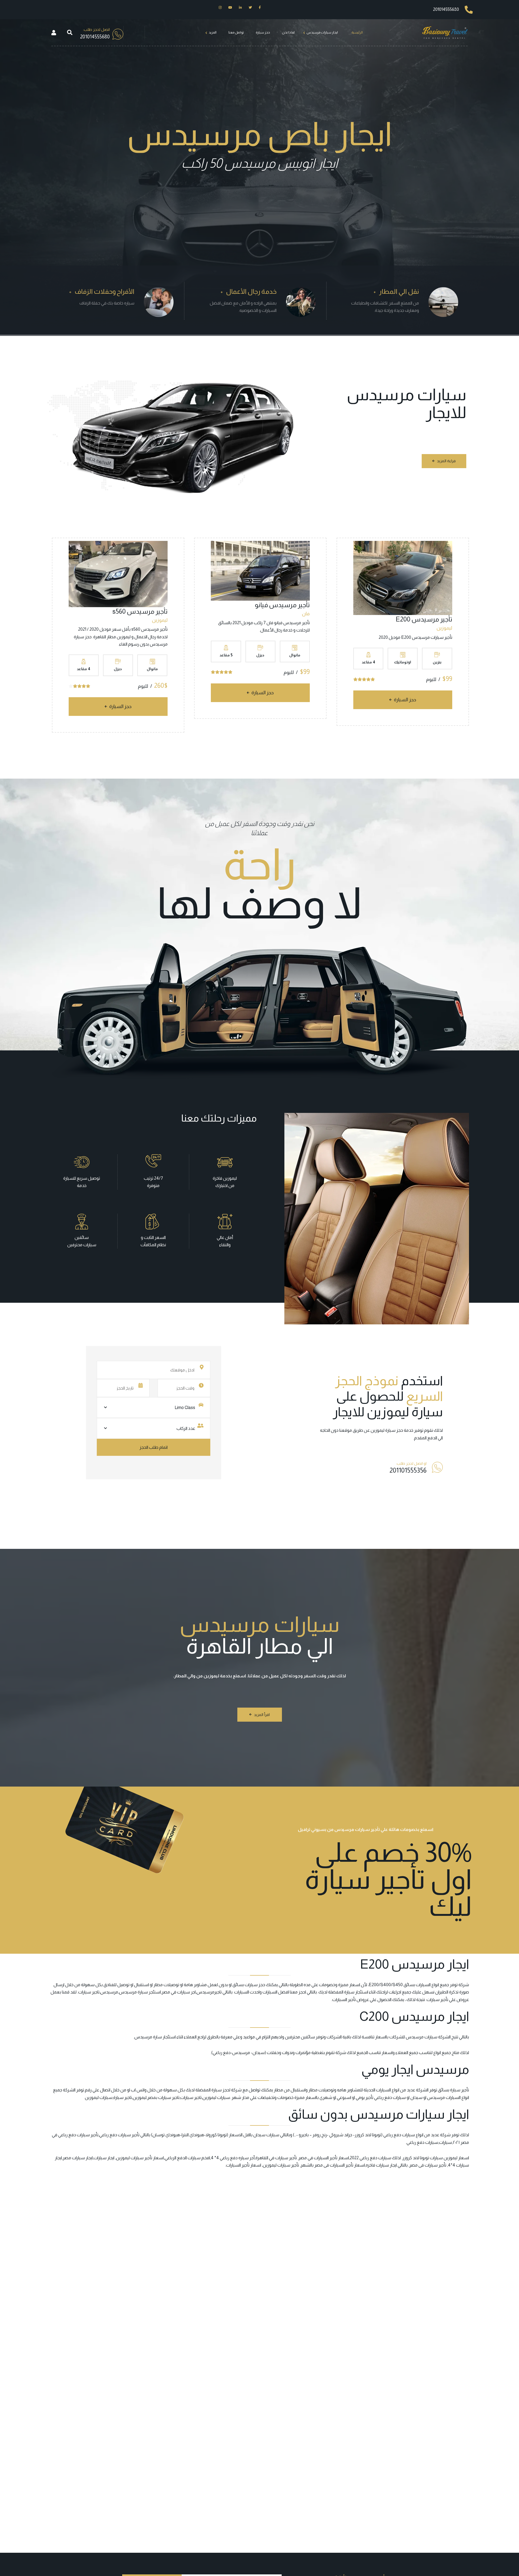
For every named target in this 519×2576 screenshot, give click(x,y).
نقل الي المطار (399, 291)
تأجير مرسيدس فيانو (282, 605)
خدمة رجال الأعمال (251, 291)
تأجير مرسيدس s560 (140, 611)
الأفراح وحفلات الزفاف (104, 291)
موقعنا (346, 1430)
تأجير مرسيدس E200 (424, 619)
